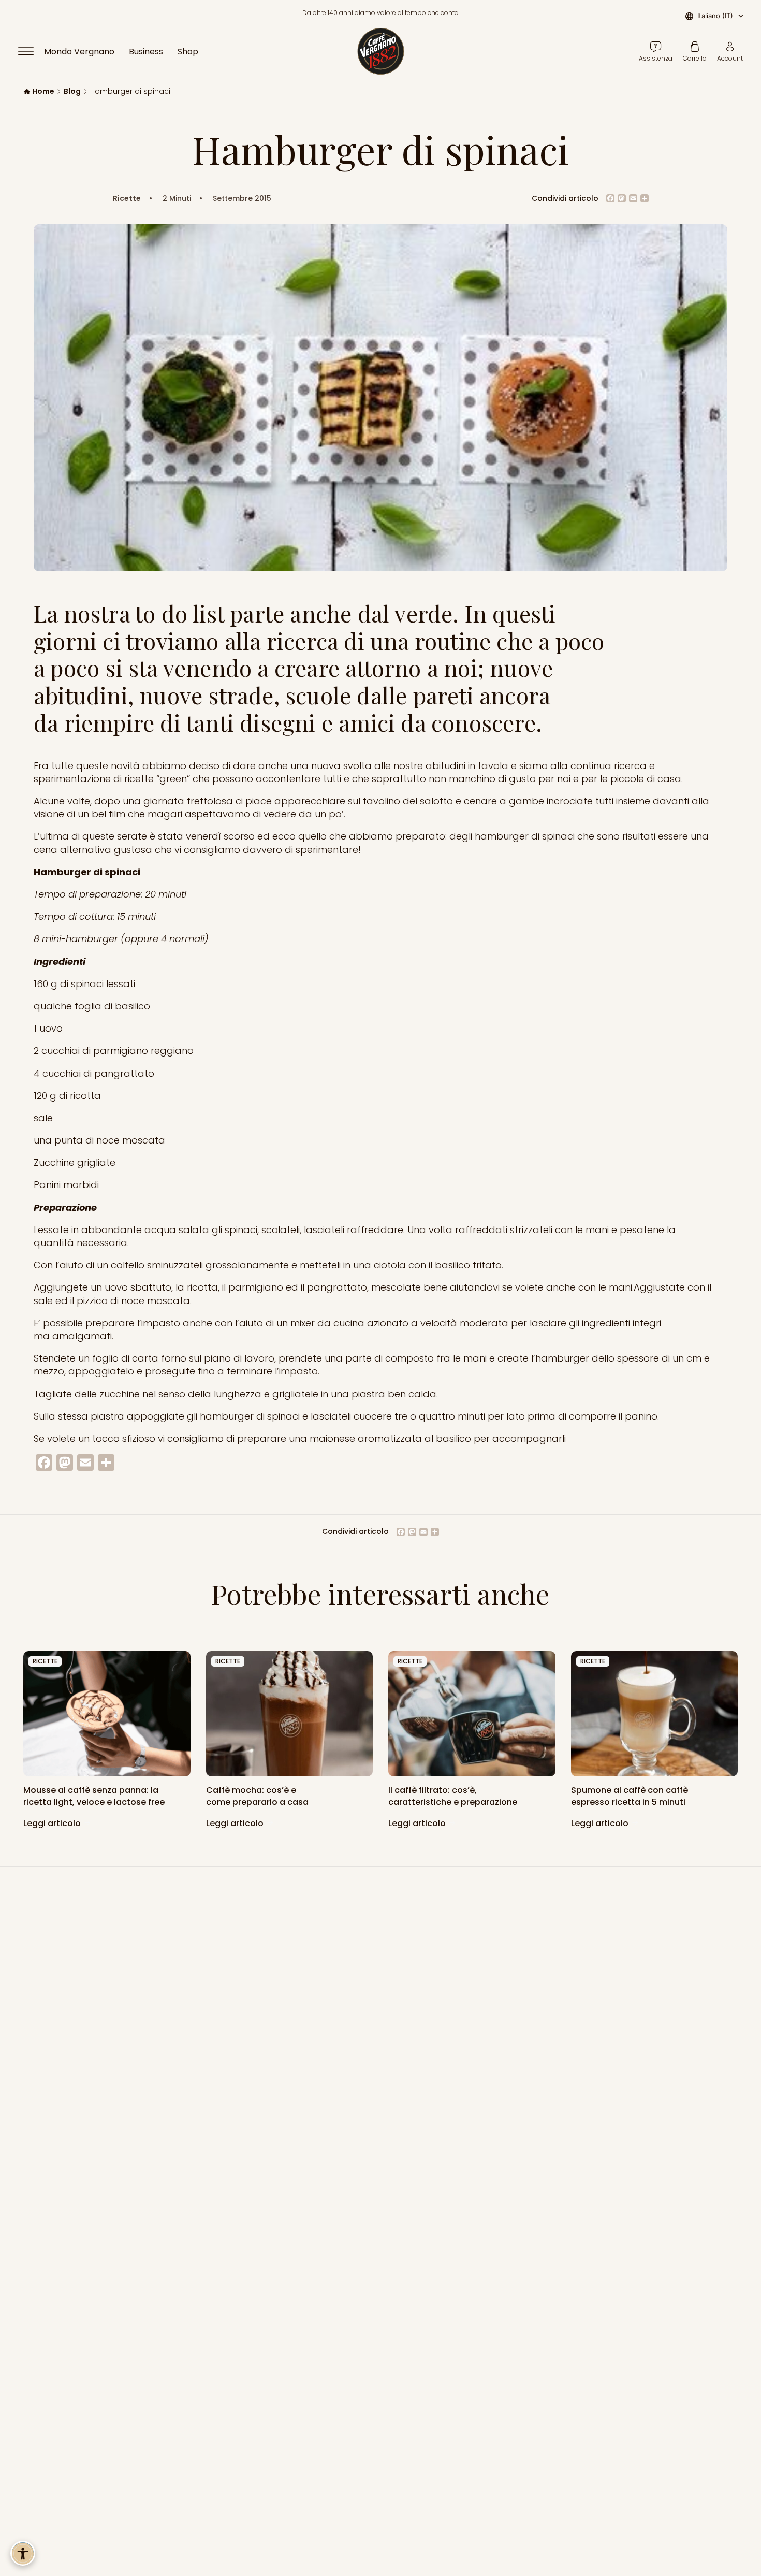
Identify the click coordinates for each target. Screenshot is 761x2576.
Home (43, 91)
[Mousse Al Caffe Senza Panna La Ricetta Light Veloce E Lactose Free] (107, 1714)
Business (146, 52)
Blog (72, 91)
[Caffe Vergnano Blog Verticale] (655, 1714)
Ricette (127, 199)
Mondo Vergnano (79, 52)
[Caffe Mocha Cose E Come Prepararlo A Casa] (290, 1714)
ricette (45, 1661)
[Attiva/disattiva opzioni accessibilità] (23, 2553)
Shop (188, 52)
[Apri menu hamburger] (31, 51)
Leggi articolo (53, 1823)
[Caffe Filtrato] (472, 1714)
